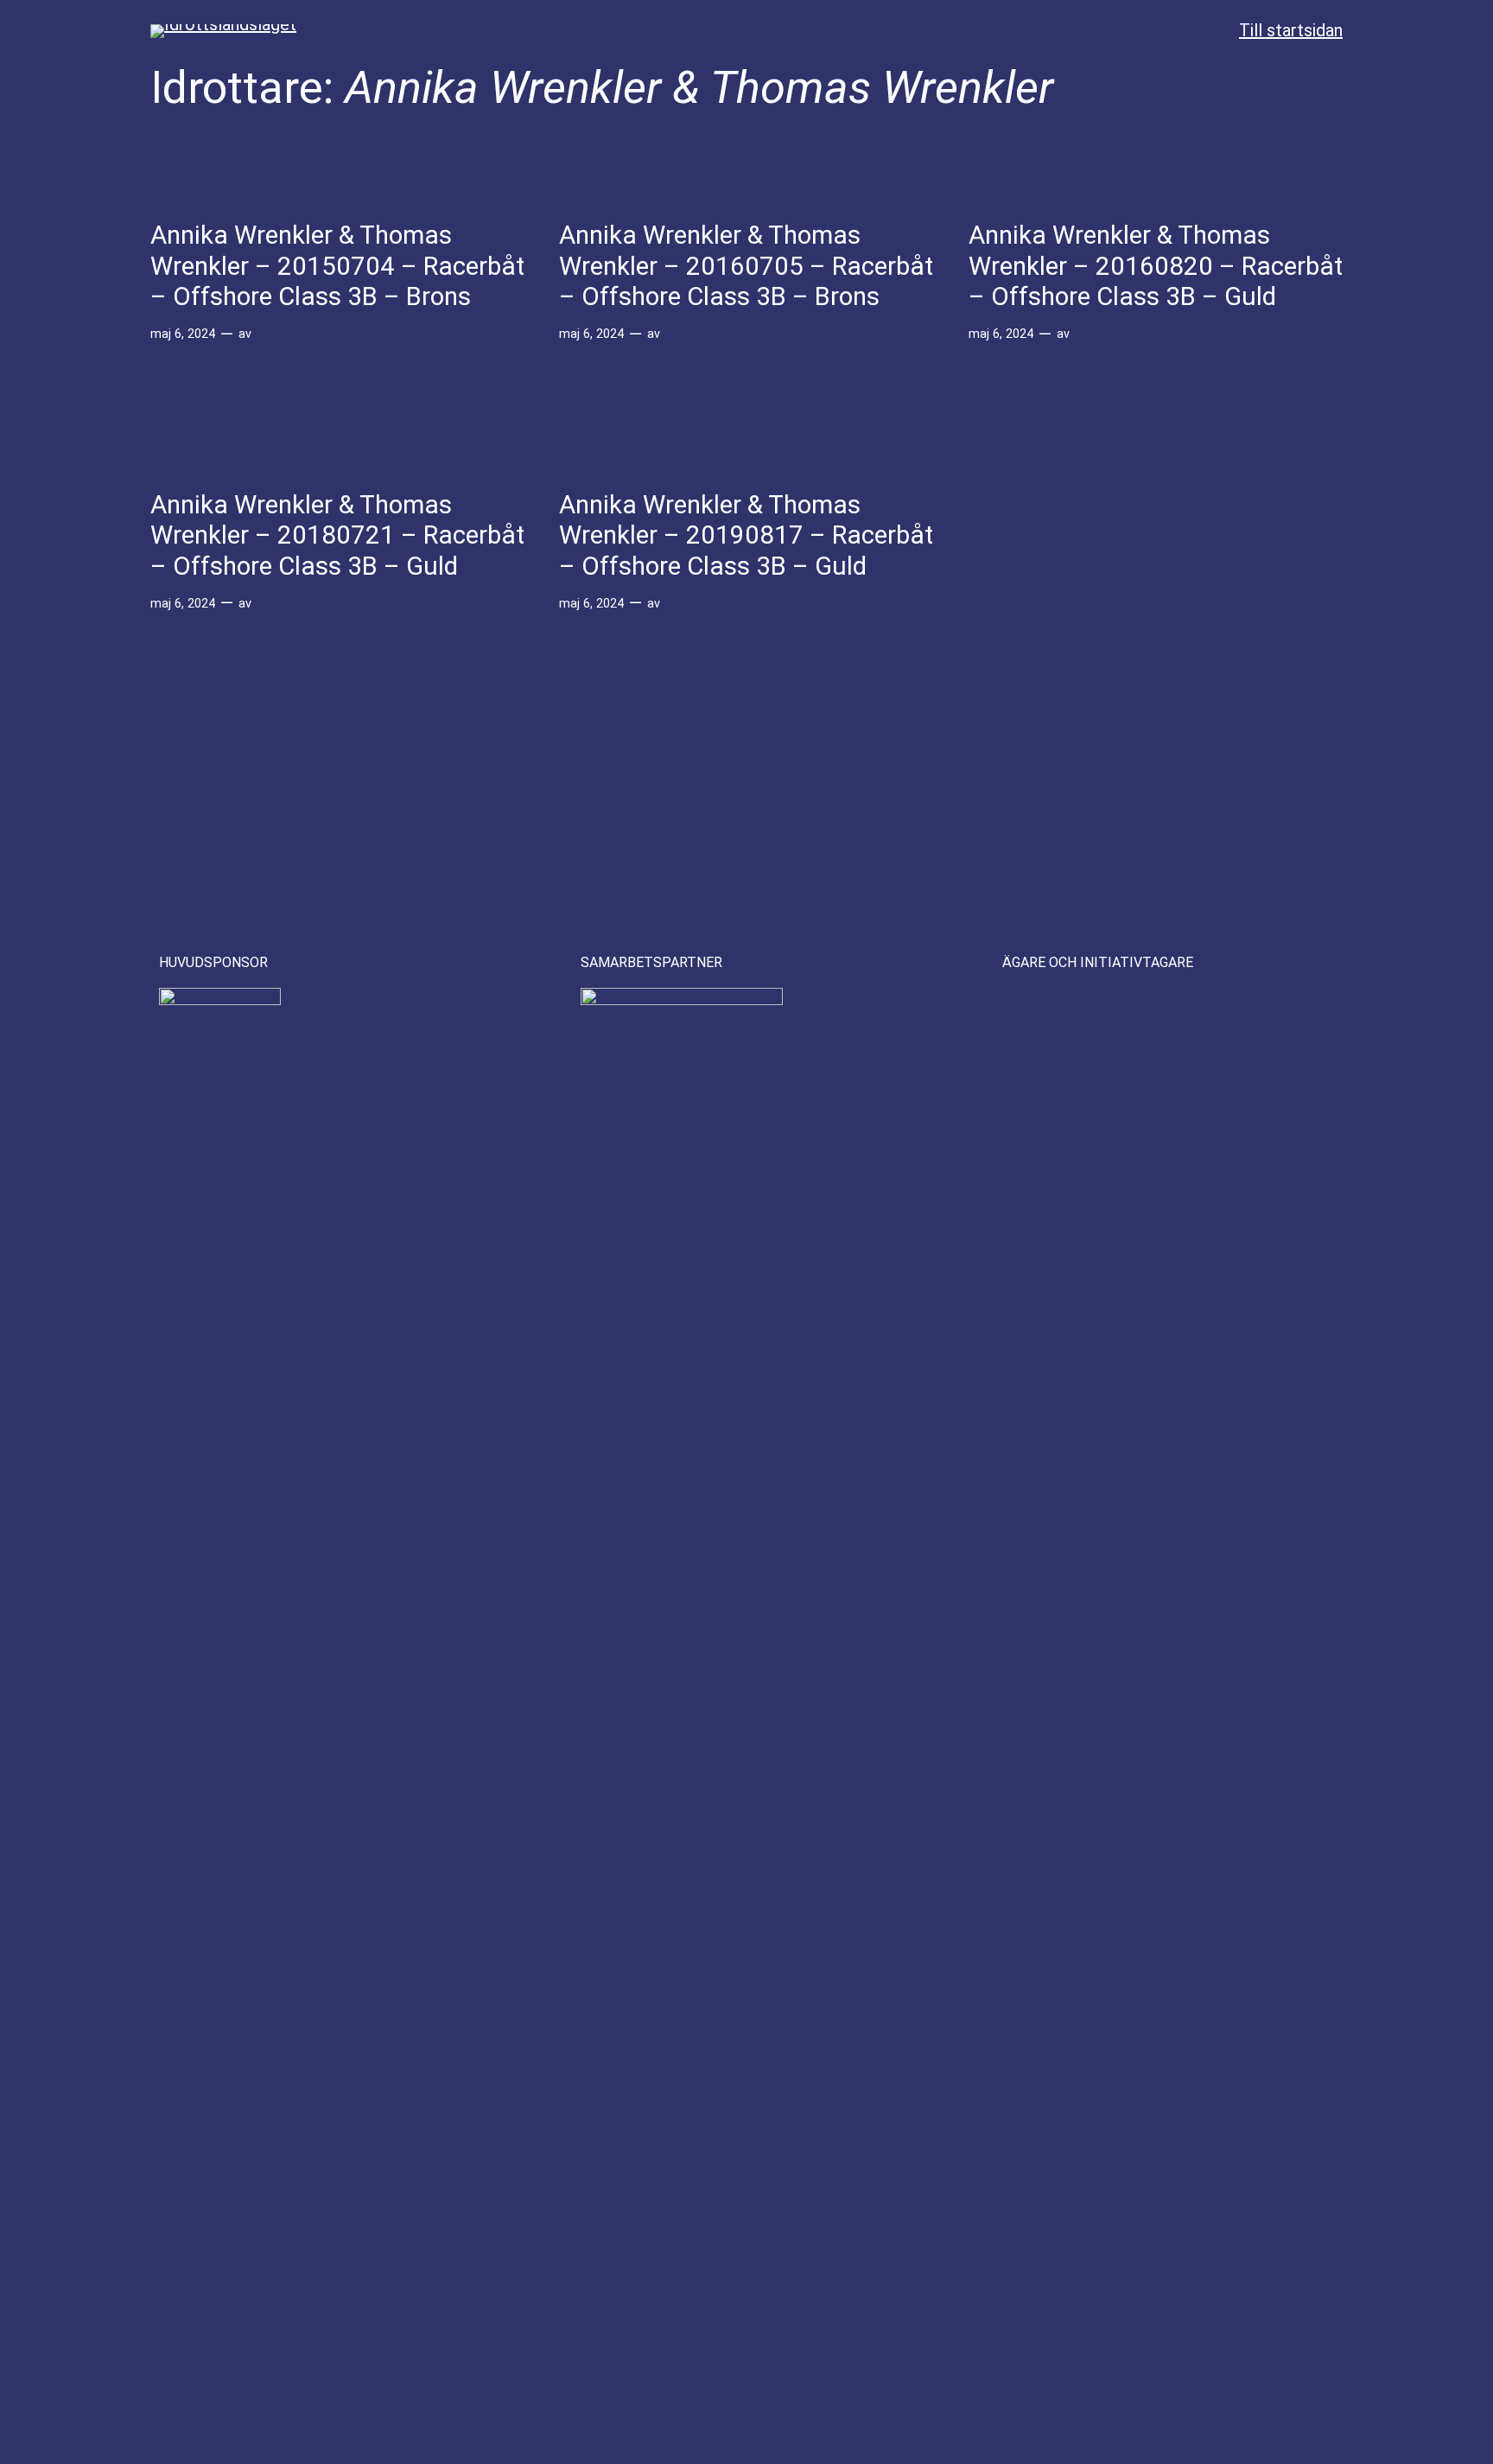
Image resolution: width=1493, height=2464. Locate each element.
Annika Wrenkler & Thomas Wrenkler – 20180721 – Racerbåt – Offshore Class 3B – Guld (337, 535)
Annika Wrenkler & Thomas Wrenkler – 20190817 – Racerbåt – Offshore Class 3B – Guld (746, 535)
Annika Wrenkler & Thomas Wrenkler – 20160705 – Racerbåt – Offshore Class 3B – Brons (746, 266)
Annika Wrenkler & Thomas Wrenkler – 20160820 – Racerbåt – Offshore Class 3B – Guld (1156, 266)
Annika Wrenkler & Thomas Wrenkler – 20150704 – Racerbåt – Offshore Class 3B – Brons (337, 266)
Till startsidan (1291, 30)
